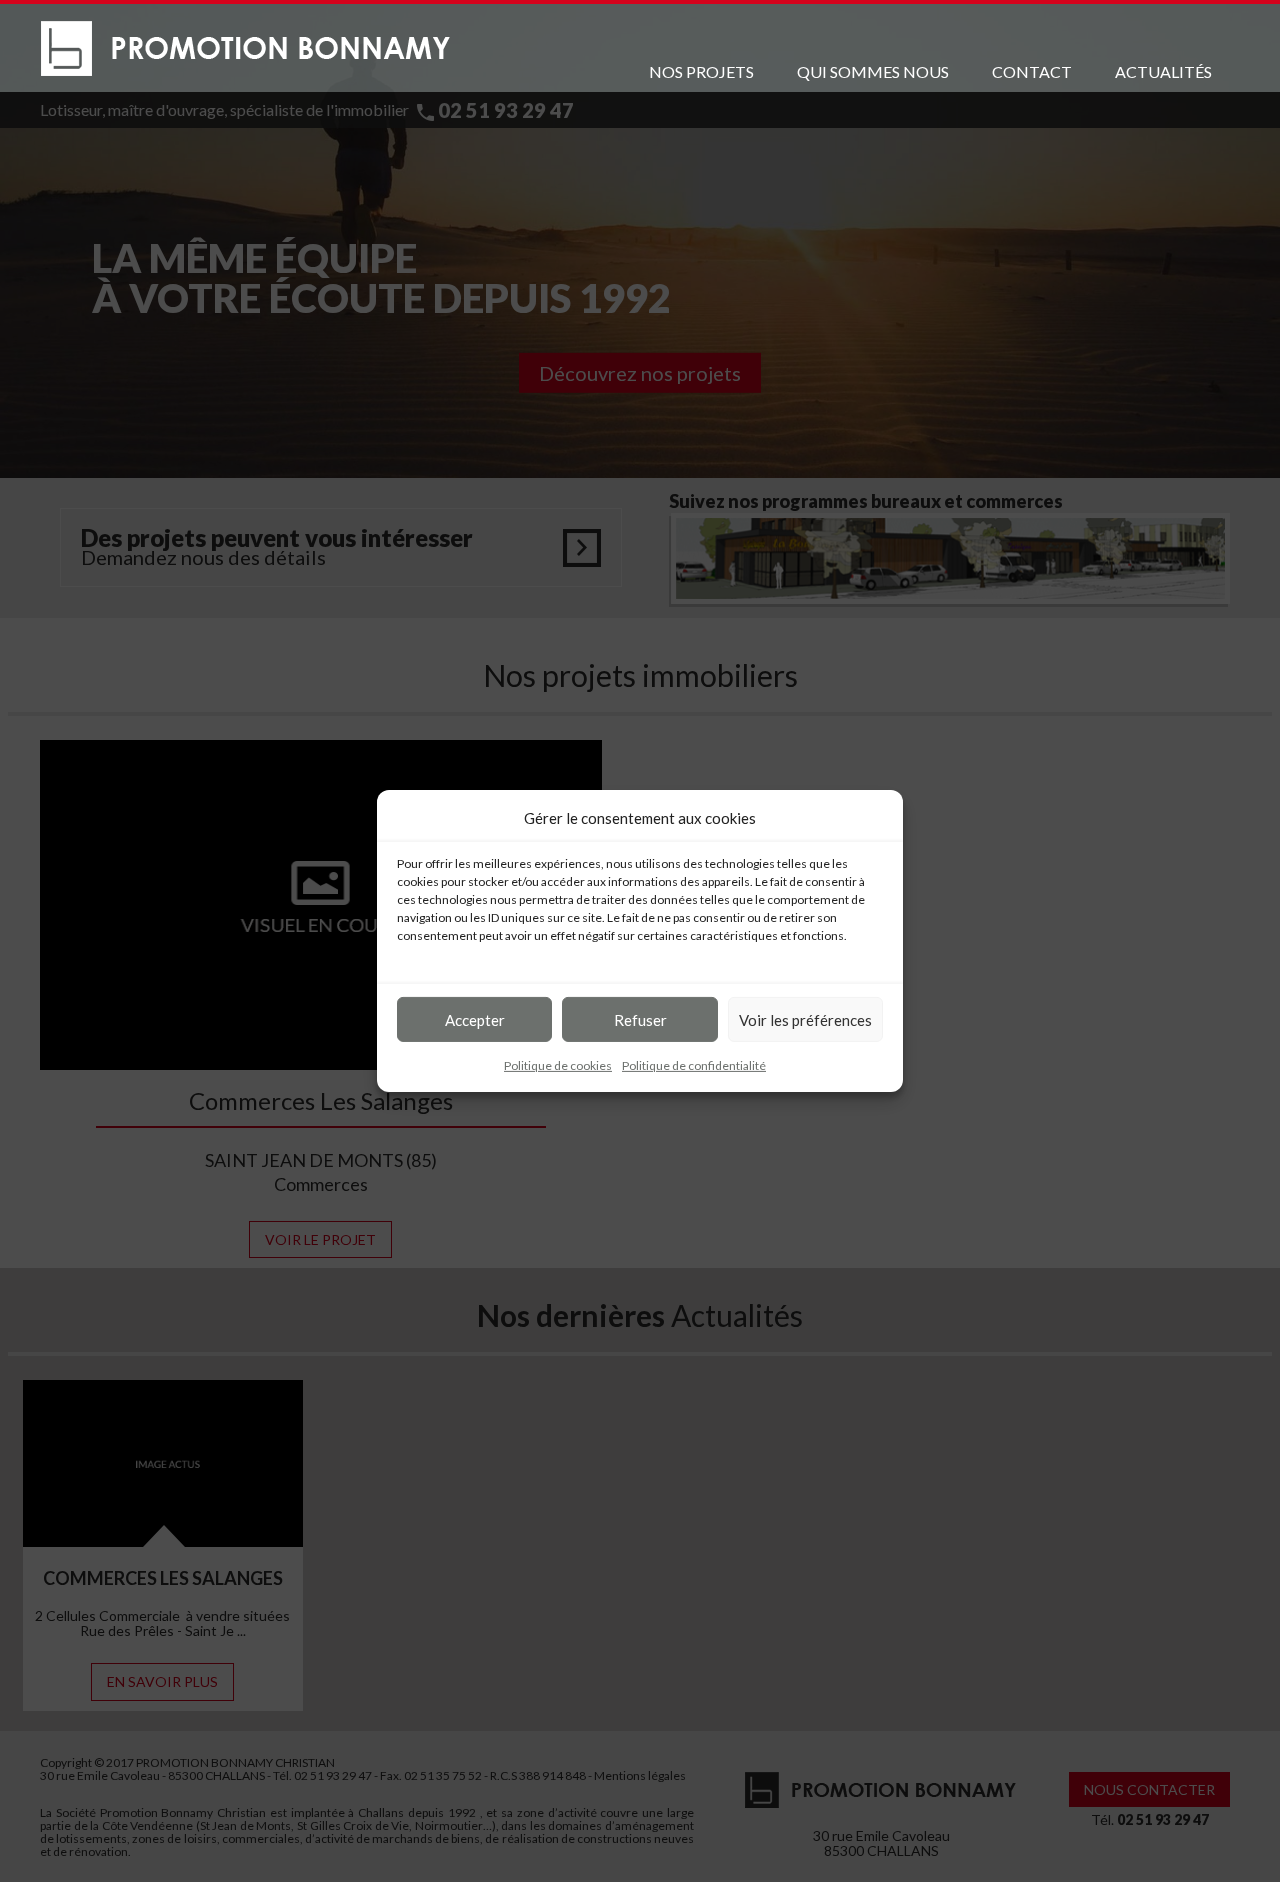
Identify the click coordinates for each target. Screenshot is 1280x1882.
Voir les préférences (805, 1019)
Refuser (640, 1019)
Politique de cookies (558, 1065)
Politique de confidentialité (694, 1065)
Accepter (475, 1019)
